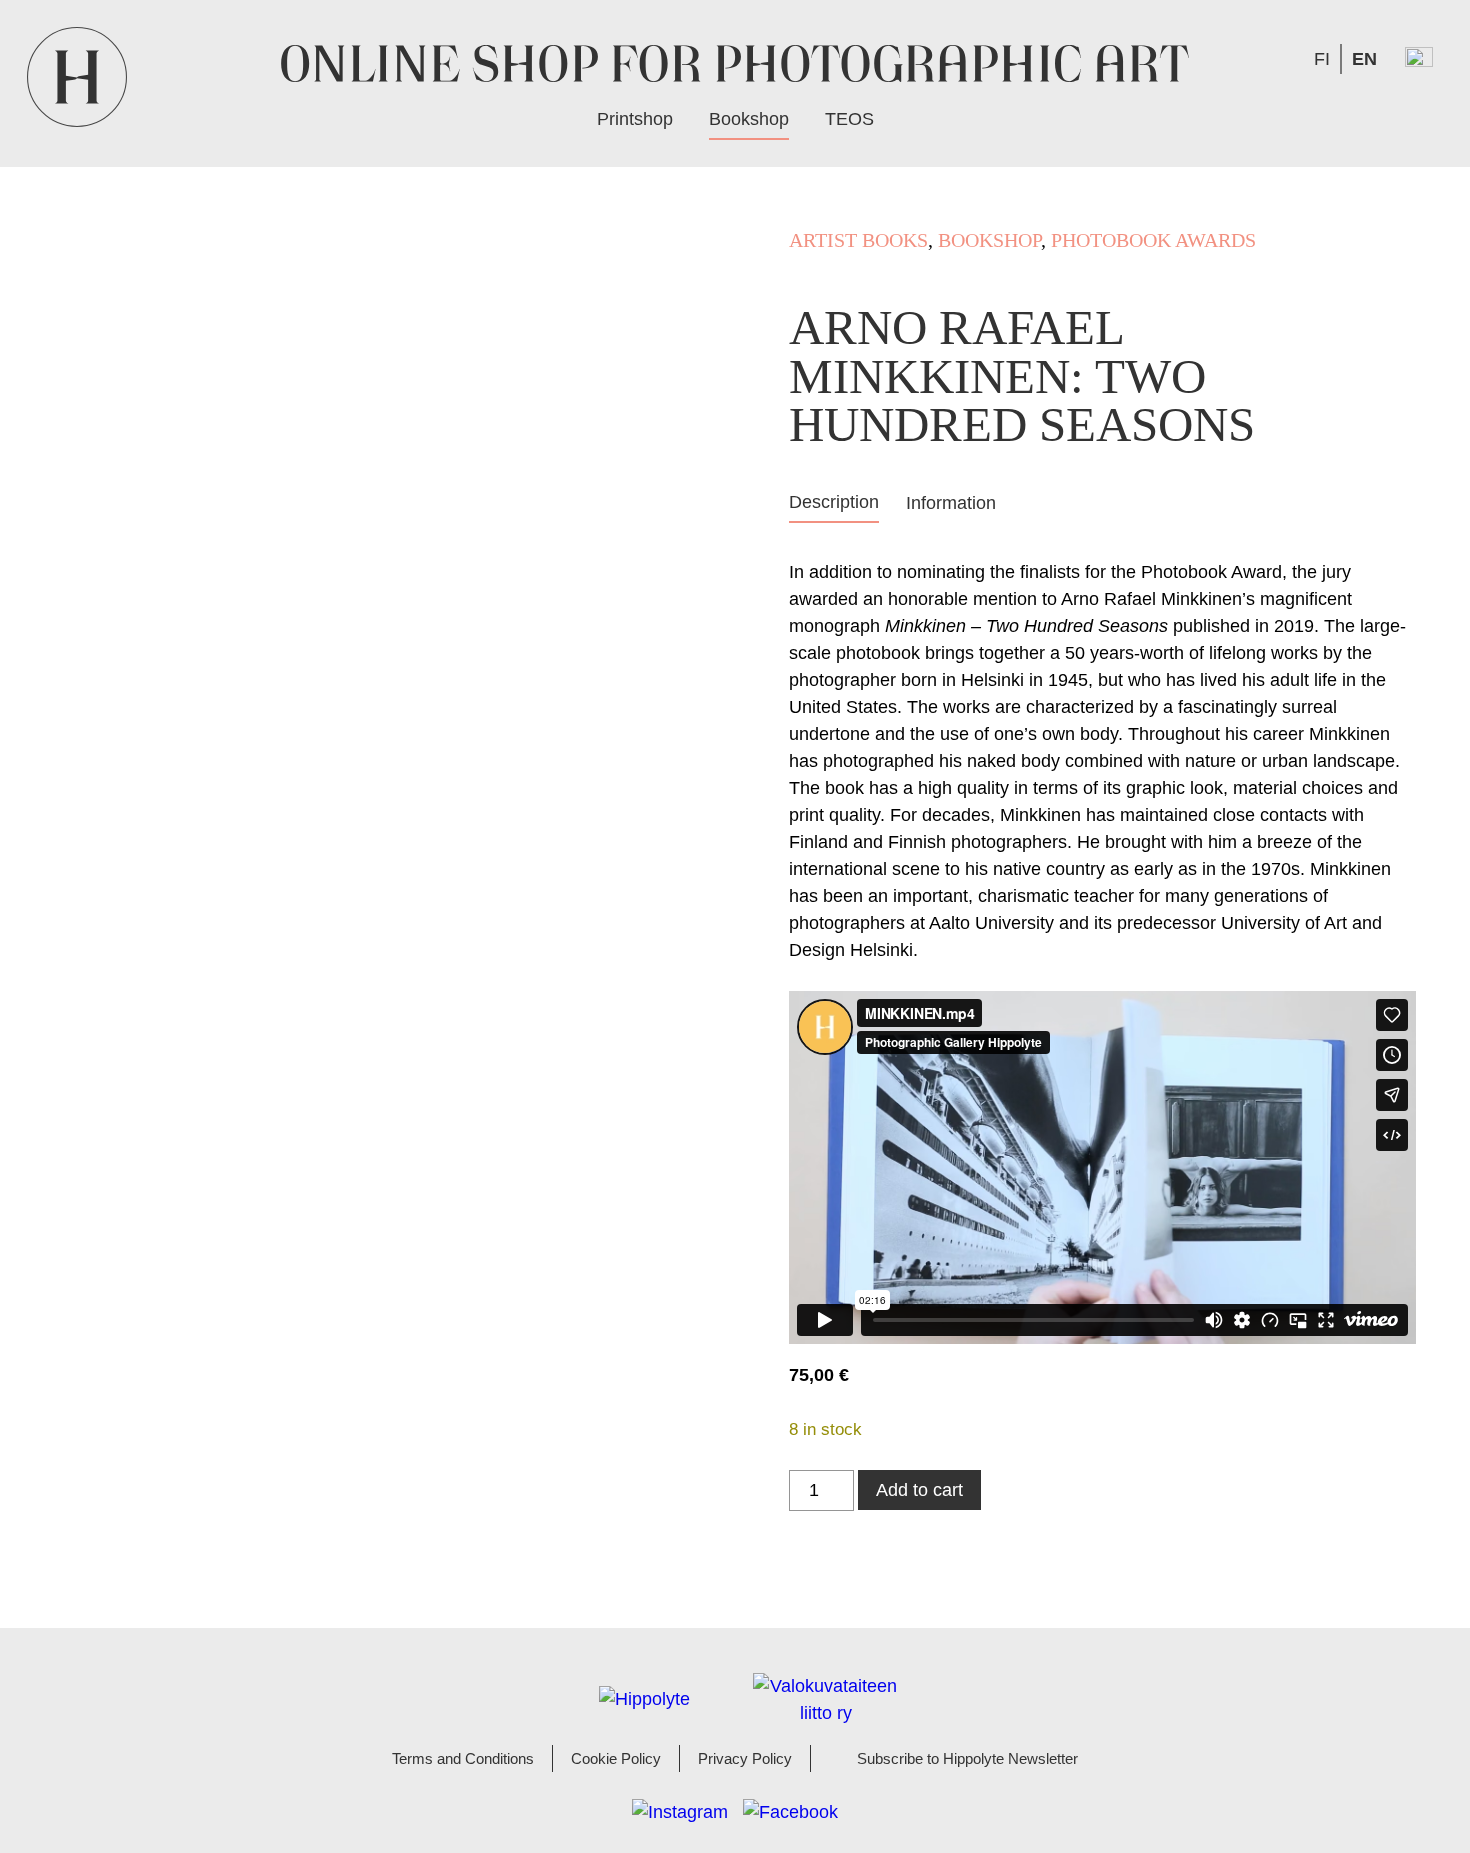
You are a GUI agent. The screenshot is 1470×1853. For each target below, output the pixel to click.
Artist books (858, 240)
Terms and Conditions (463, 1759)
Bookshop (749, 119)
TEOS (849, 119)
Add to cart (919, 1490)
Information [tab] (951, 503)
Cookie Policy (616, 1759)
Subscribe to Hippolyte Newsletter (967, 1759)
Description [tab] (834, 502)
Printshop (635, 119)
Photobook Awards (1153, 240)
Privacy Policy (745, 1759)
